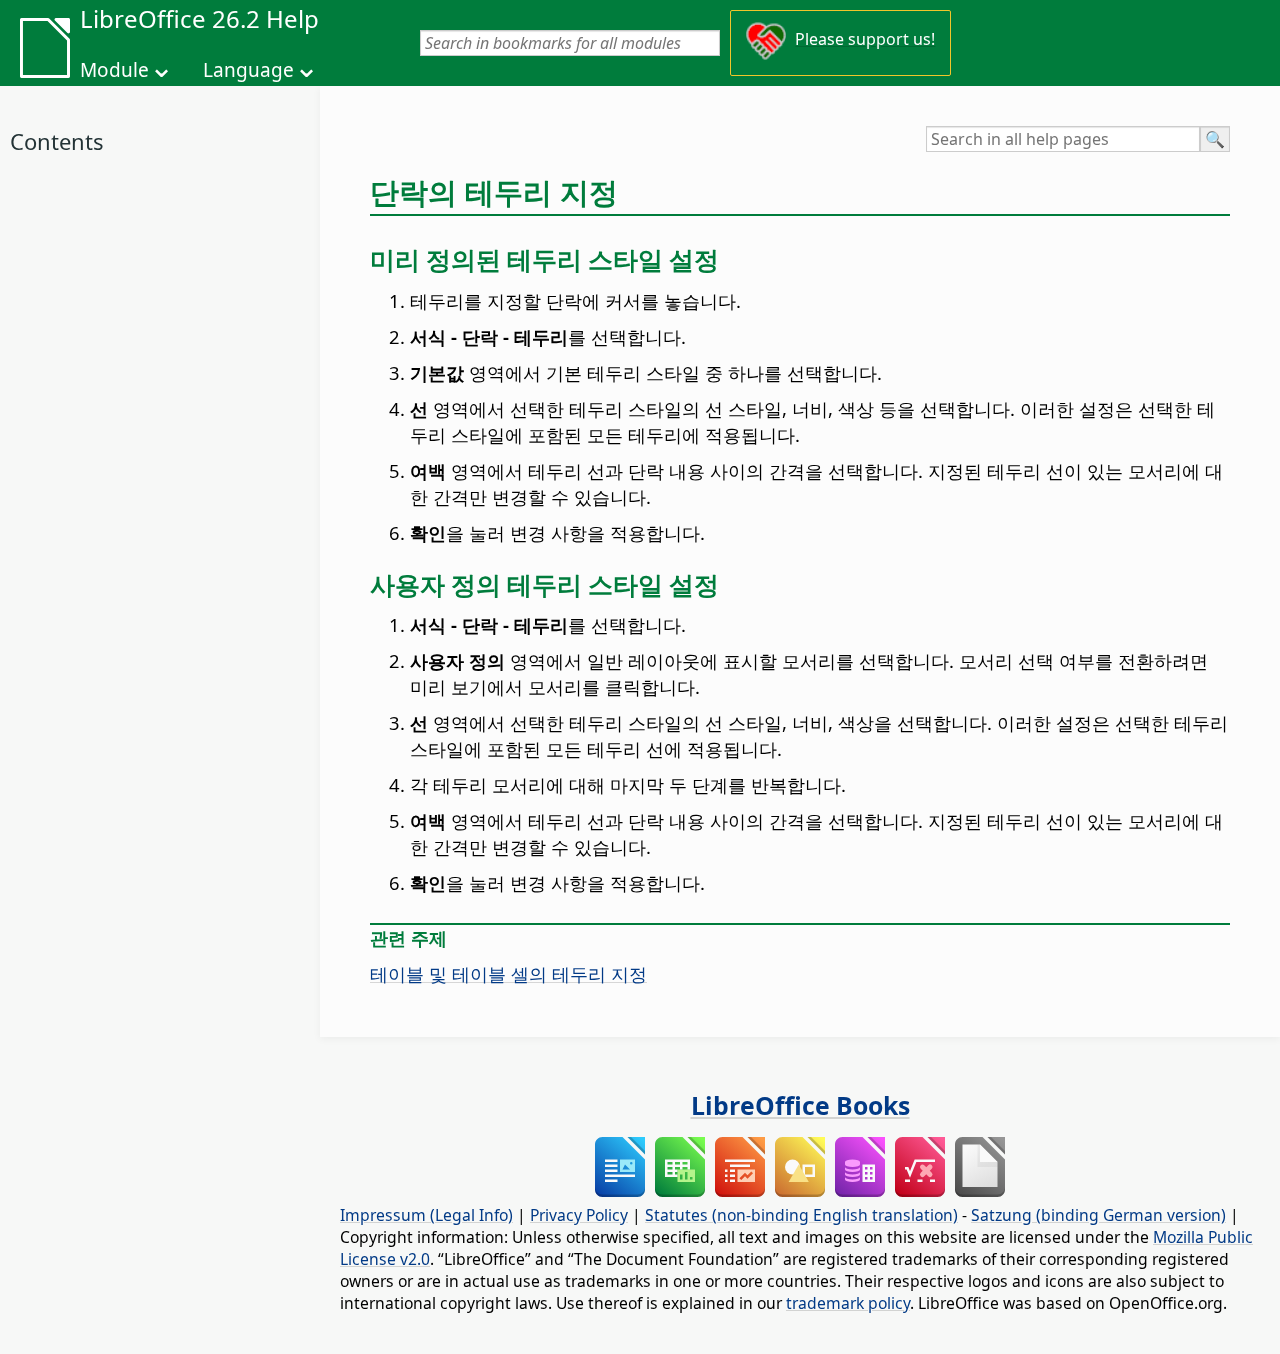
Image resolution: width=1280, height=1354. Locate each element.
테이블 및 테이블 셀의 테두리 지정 (508, 973)
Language (248, 70)
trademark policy (848, 1303)
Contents (57, 141)
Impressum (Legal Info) (426, 1215)
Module (114, 70)
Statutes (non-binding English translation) (801, 1215)
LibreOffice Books (800, 1105)
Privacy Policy (579, 1215)
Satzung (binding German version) (1098, 1215)
